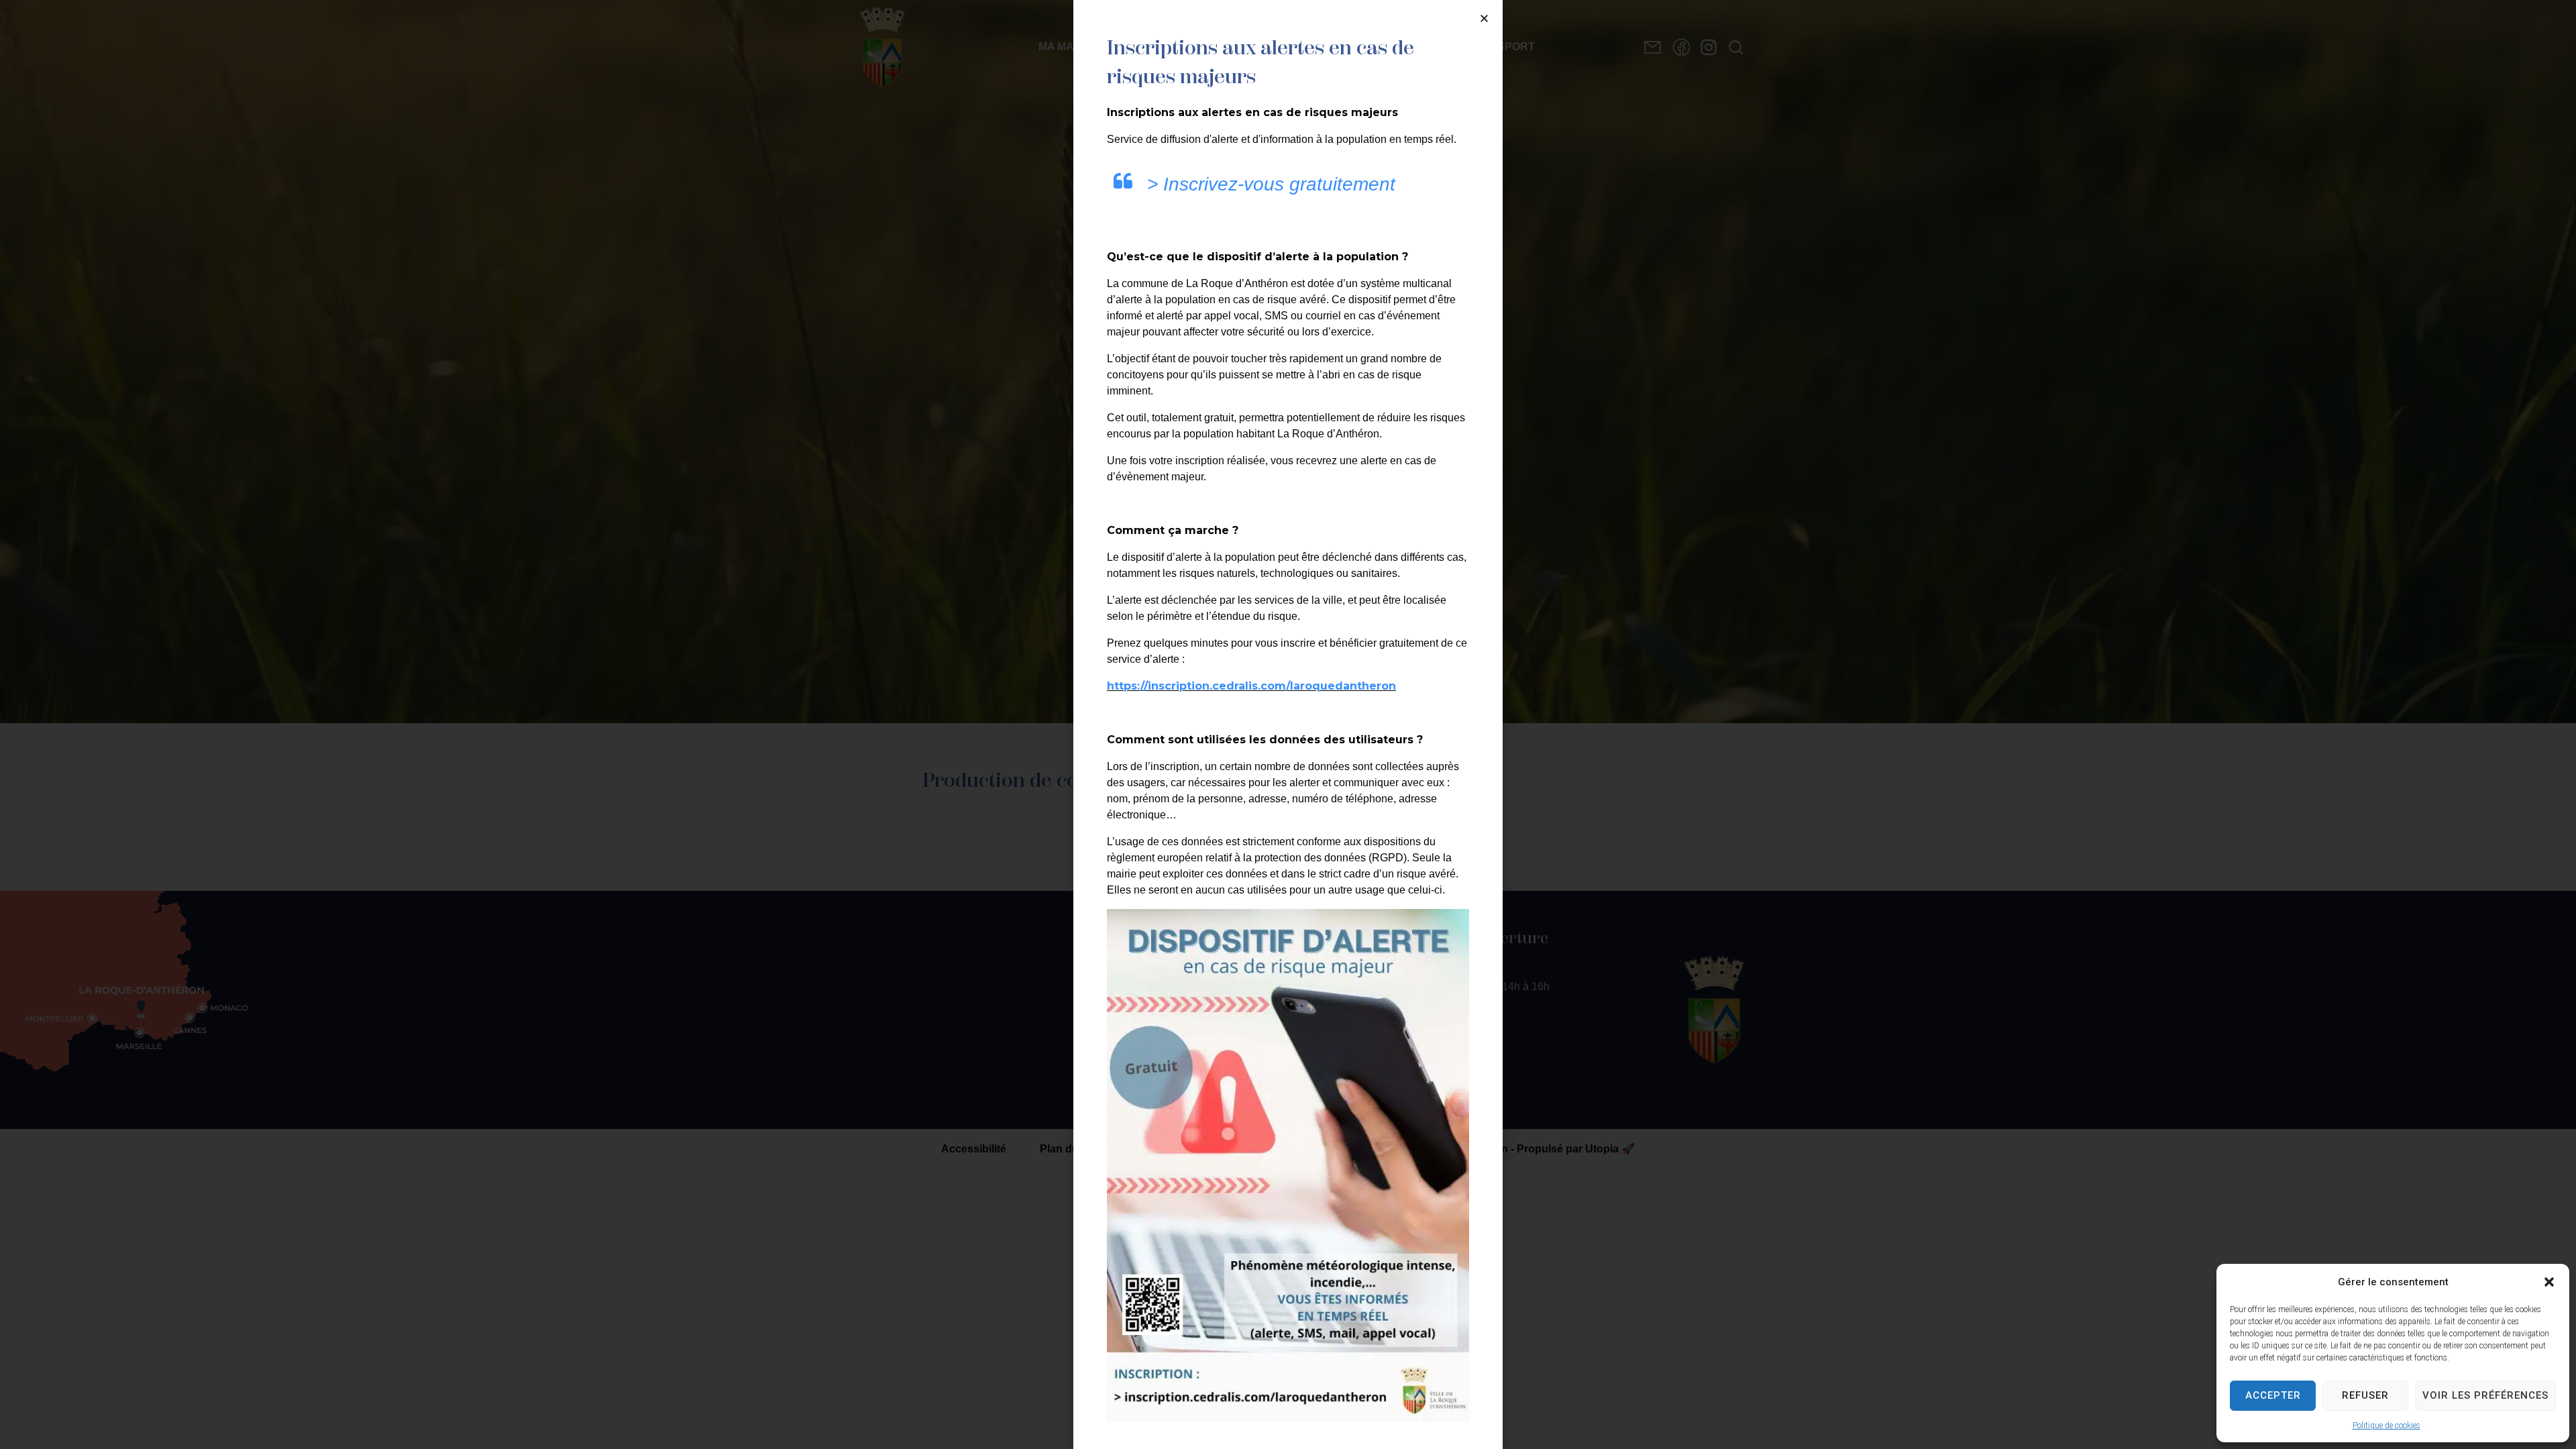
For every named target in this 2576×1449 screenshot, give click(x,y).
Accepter (2273, 1395)
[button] (2549, 1282)
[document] (1288, 724)
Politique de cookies (2386, 1426)
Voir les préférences (2485, 1395)
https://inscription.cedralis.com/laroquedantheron (1251, 686)
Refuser (2365, 1395)
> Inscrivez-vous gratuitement (1271, 184)
